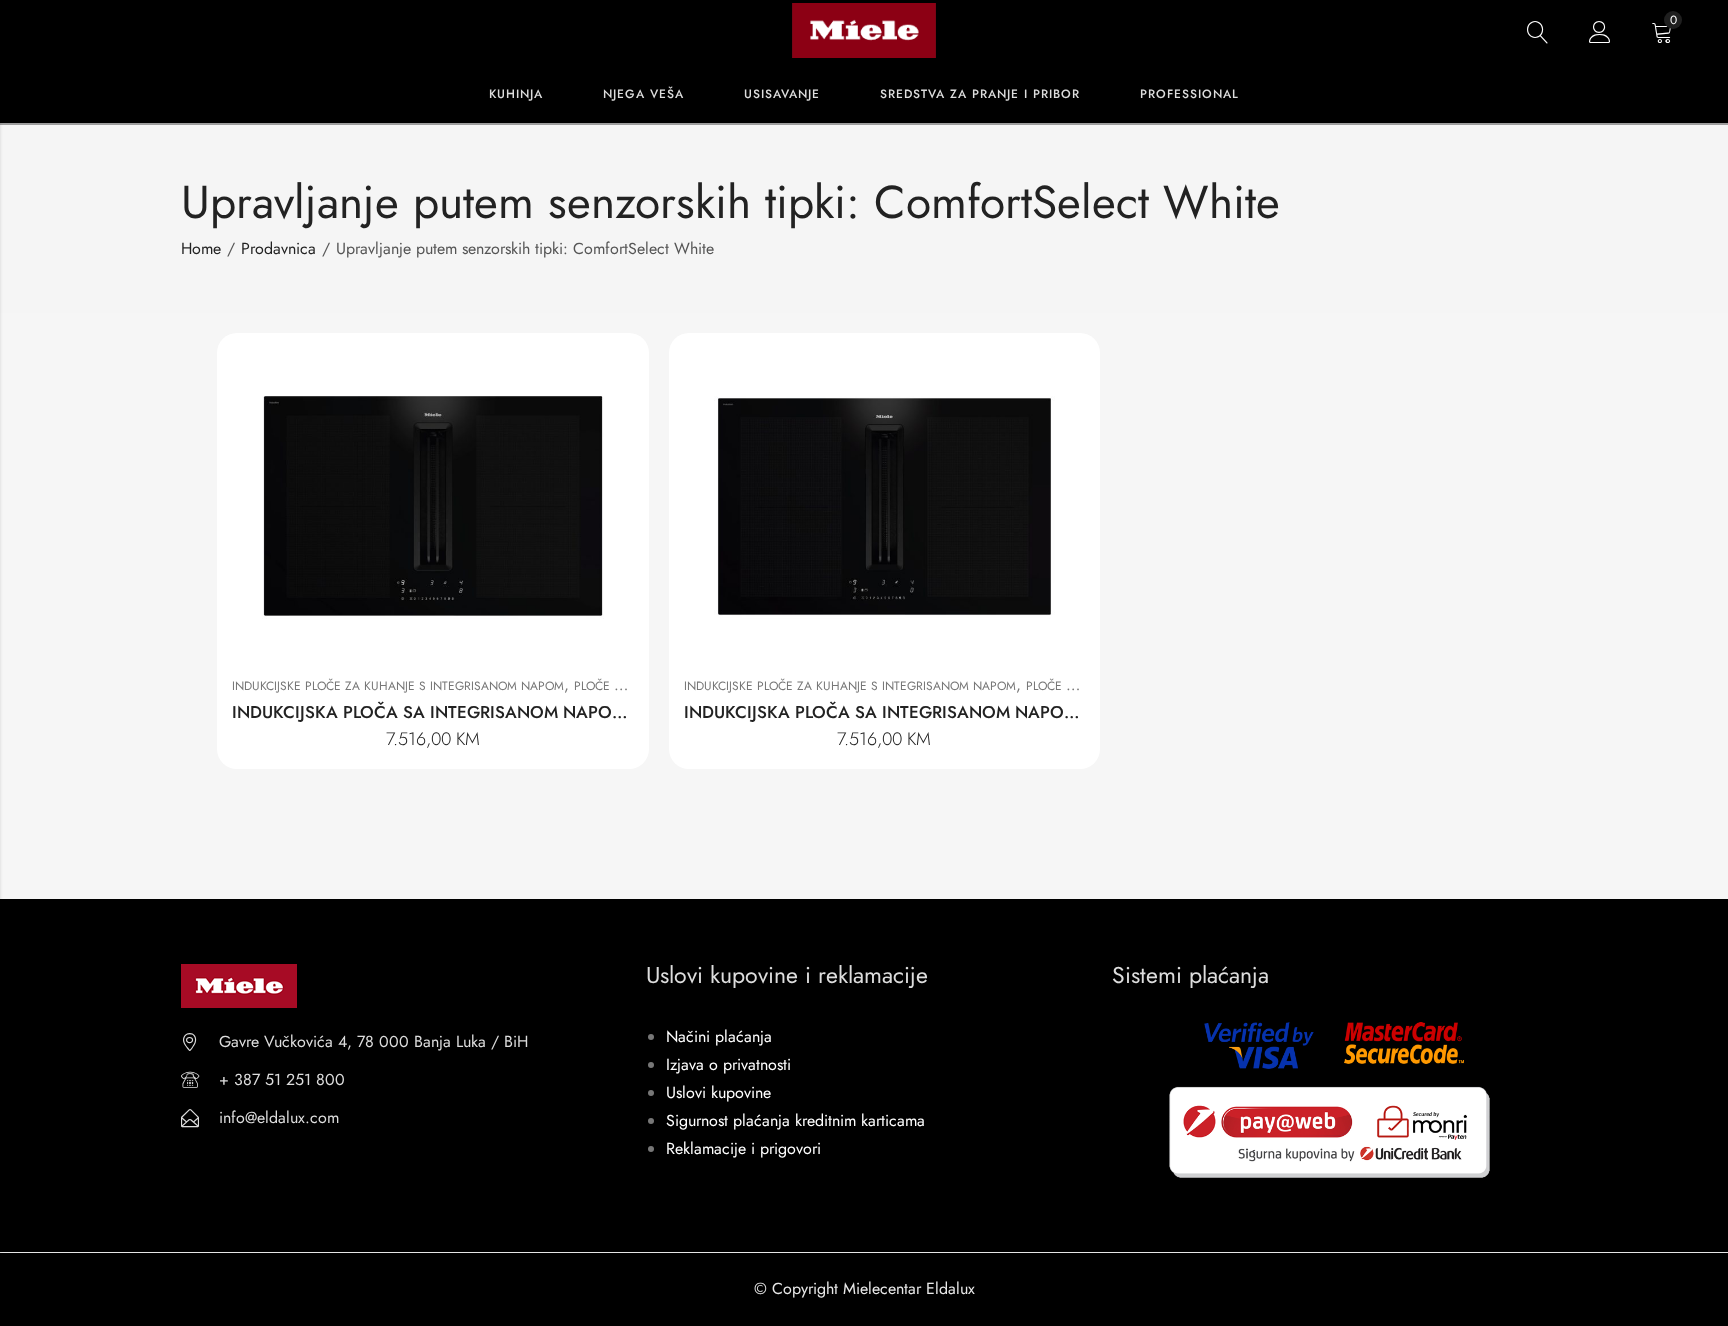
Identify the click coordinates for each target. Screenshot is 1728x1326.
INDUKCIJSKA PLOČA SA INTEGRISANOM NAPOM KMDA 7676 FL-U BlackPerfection (555, 712)
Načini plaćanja (719, 1036)
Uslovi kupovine (718, 1092)
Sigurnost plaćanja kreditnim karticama (795, 1120)
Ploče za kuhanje (629, 686)
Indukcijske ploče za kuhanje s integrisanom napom (398, 686)
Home (201, 248)
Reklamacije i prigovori (743, 1148)
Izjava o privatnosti (728, 1064)
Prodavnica (278, 248)
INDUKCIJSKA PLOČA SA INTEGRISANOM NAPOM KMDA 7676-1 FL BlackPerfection (1005, 712)
